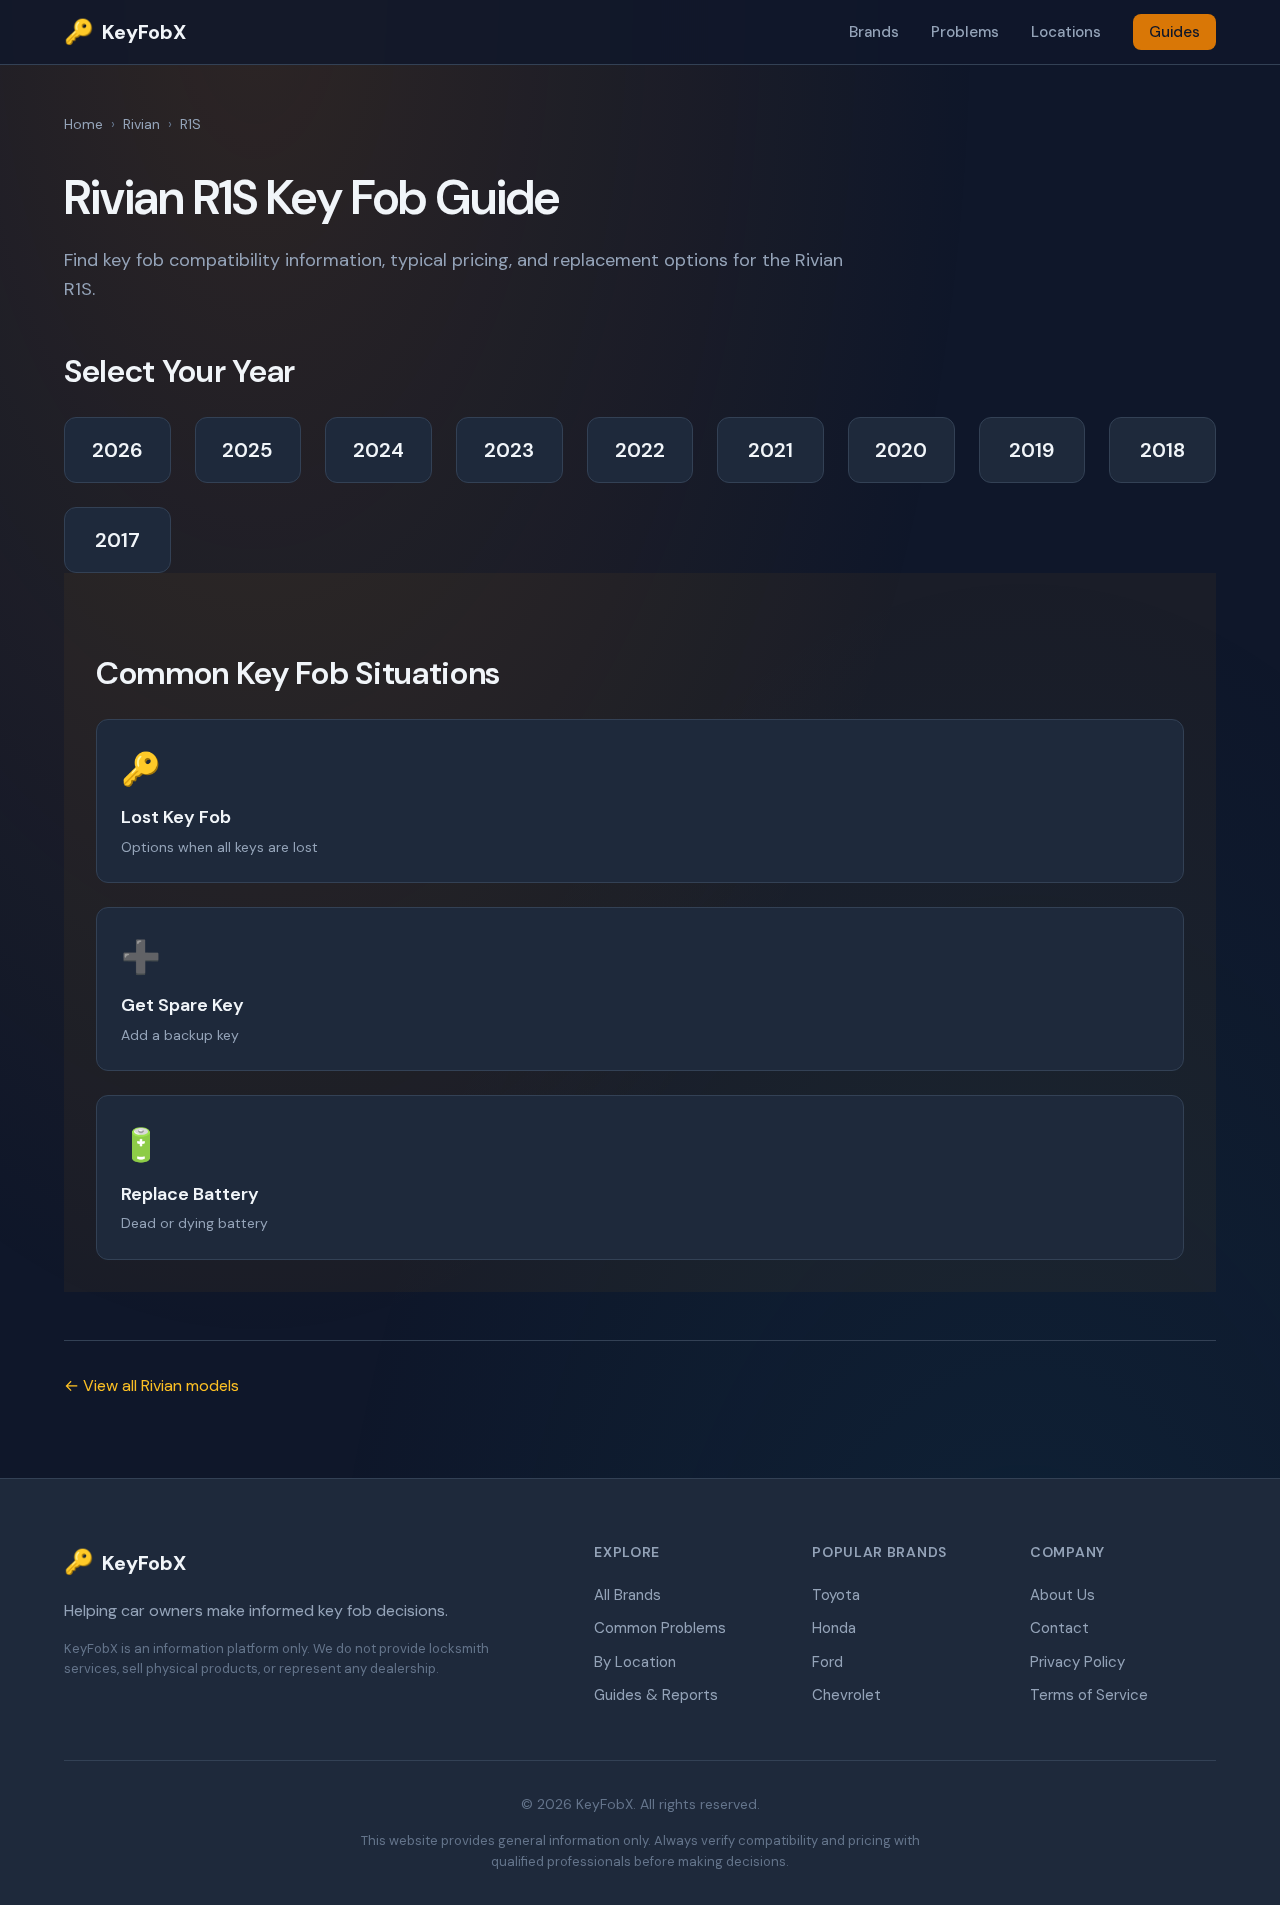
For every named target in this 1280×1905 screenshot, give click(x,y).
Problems (965, 32)
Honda (834, 1628)
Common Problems (660, 1628)
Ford (827, 1662)
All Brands (627, 1595)
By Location (635, 1662)
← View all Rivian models (151, 1385)
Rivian (141, 124)
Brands (874, 32)
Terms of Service (1089, 1695)
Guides (1174, 32)
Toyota (836, 1595)
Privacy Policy (1077, 1662)
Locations (1066, 32)
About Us (1062, 1595)
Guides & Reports (656, 1695)
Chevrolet (846, 1695)
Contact (1059, 1628)
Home (83, 124)
